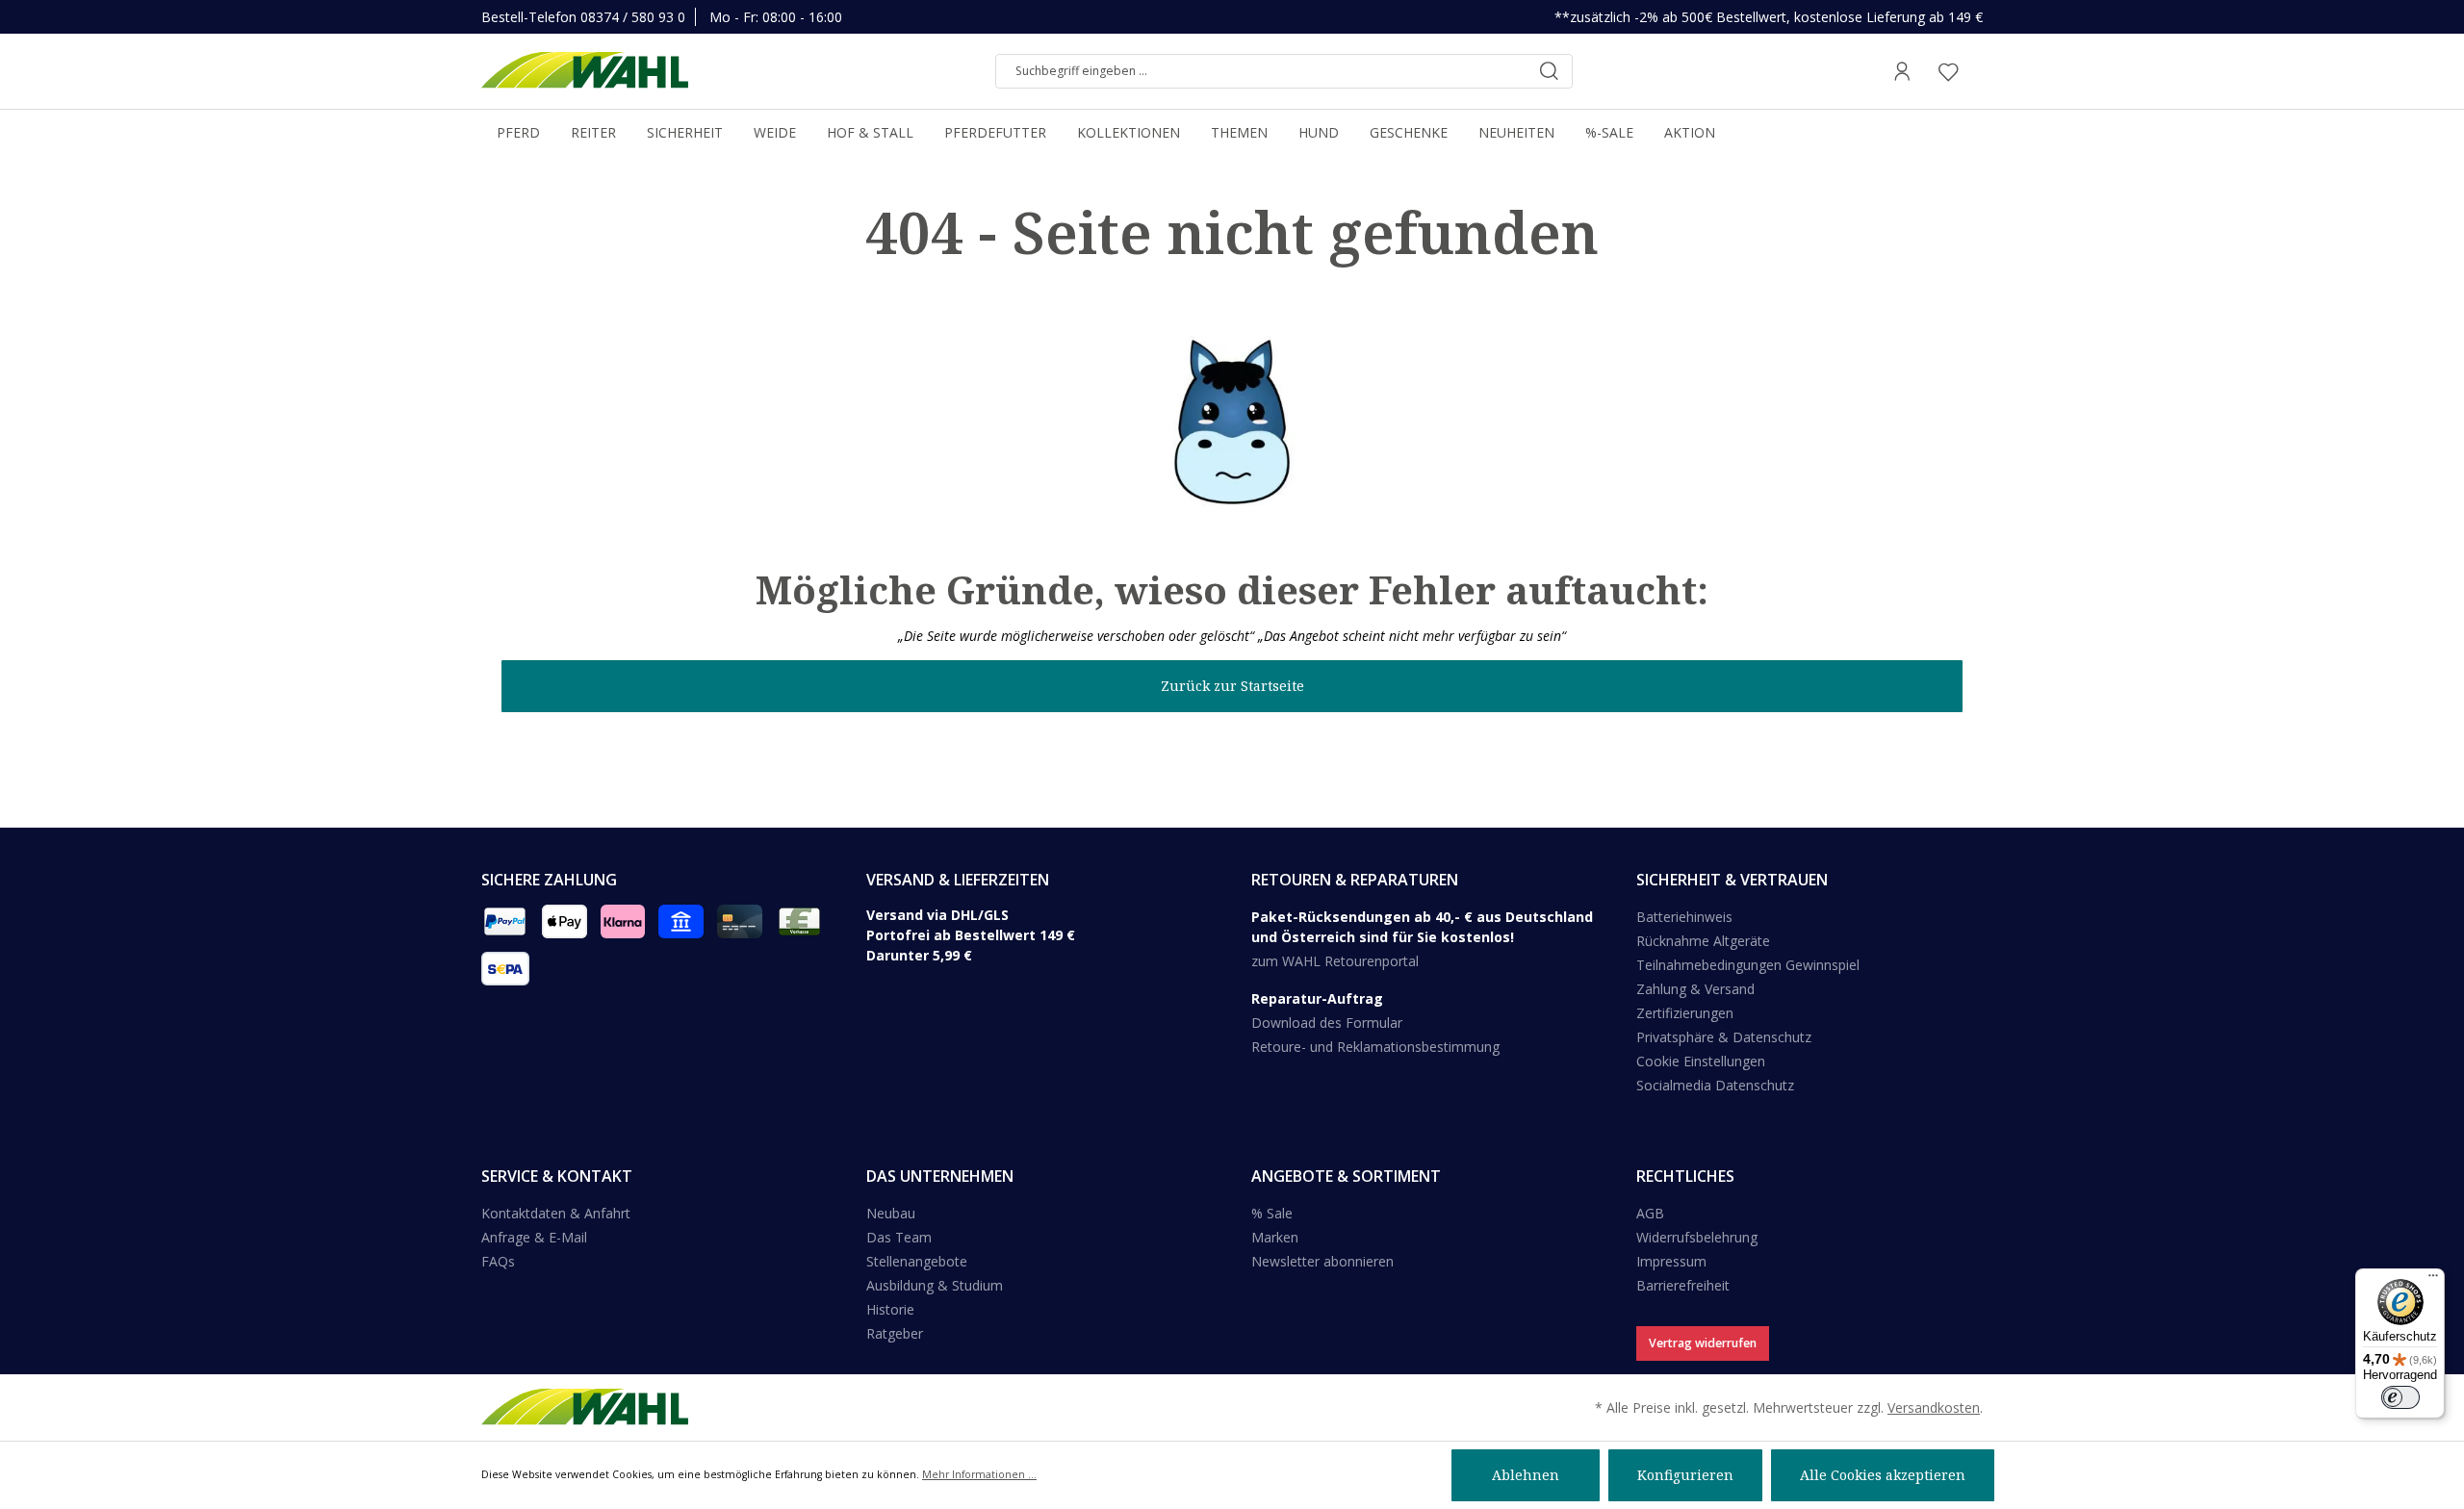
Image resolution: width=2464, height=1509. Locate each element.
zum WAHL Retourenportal (1335, 961)
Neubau (891, 1213)
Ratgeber (895, 1333)
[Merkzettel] (1948, 71)
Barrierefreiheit (1683, 1285)
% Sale (1272, 1213)
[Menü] (2433, 1280)
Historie (890, 1309)
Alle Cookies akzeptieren (1883, 1475)
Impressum (1671, 1261)
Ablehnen (1526, 1475)
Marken (1275, 1237)
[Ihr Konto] (1902, 71)
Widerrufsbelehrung (1697, 1237)
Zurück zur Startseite (1232, 686)
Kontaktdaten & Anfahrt (556, 1213)
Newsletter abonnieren (1322, 1261)
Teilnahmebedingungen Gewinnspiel (1748, 965)
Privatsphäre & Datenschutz (1724, 1037)
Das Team (899, 1237)
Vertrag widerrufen (1703, 1343)
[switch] (2400, 1397)
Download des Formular (1327, 1023)
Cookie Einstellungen (1701, 1061)
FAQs (498, 1261)
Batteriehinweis (1684, 917)
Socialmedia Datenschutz (1715, 1085)
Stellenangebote (917, 1261)
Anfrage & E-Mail (534, 1237)
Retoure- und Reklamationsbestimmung (1375, 1047)
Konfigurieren (1685, 1475)
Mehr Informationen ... (979, 1474)
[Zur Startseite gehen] (585, 71)
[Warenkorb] (1977, 71)
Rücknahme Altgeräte (1703, 941)
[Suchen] (1549, 71)
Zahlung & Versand (1695, 989)
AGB (1650, 1213)
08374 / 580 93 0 (633, 17)
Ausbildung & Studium (935, 1285)
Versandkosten (1934, 1407)
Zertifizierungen (1685, 1013)
